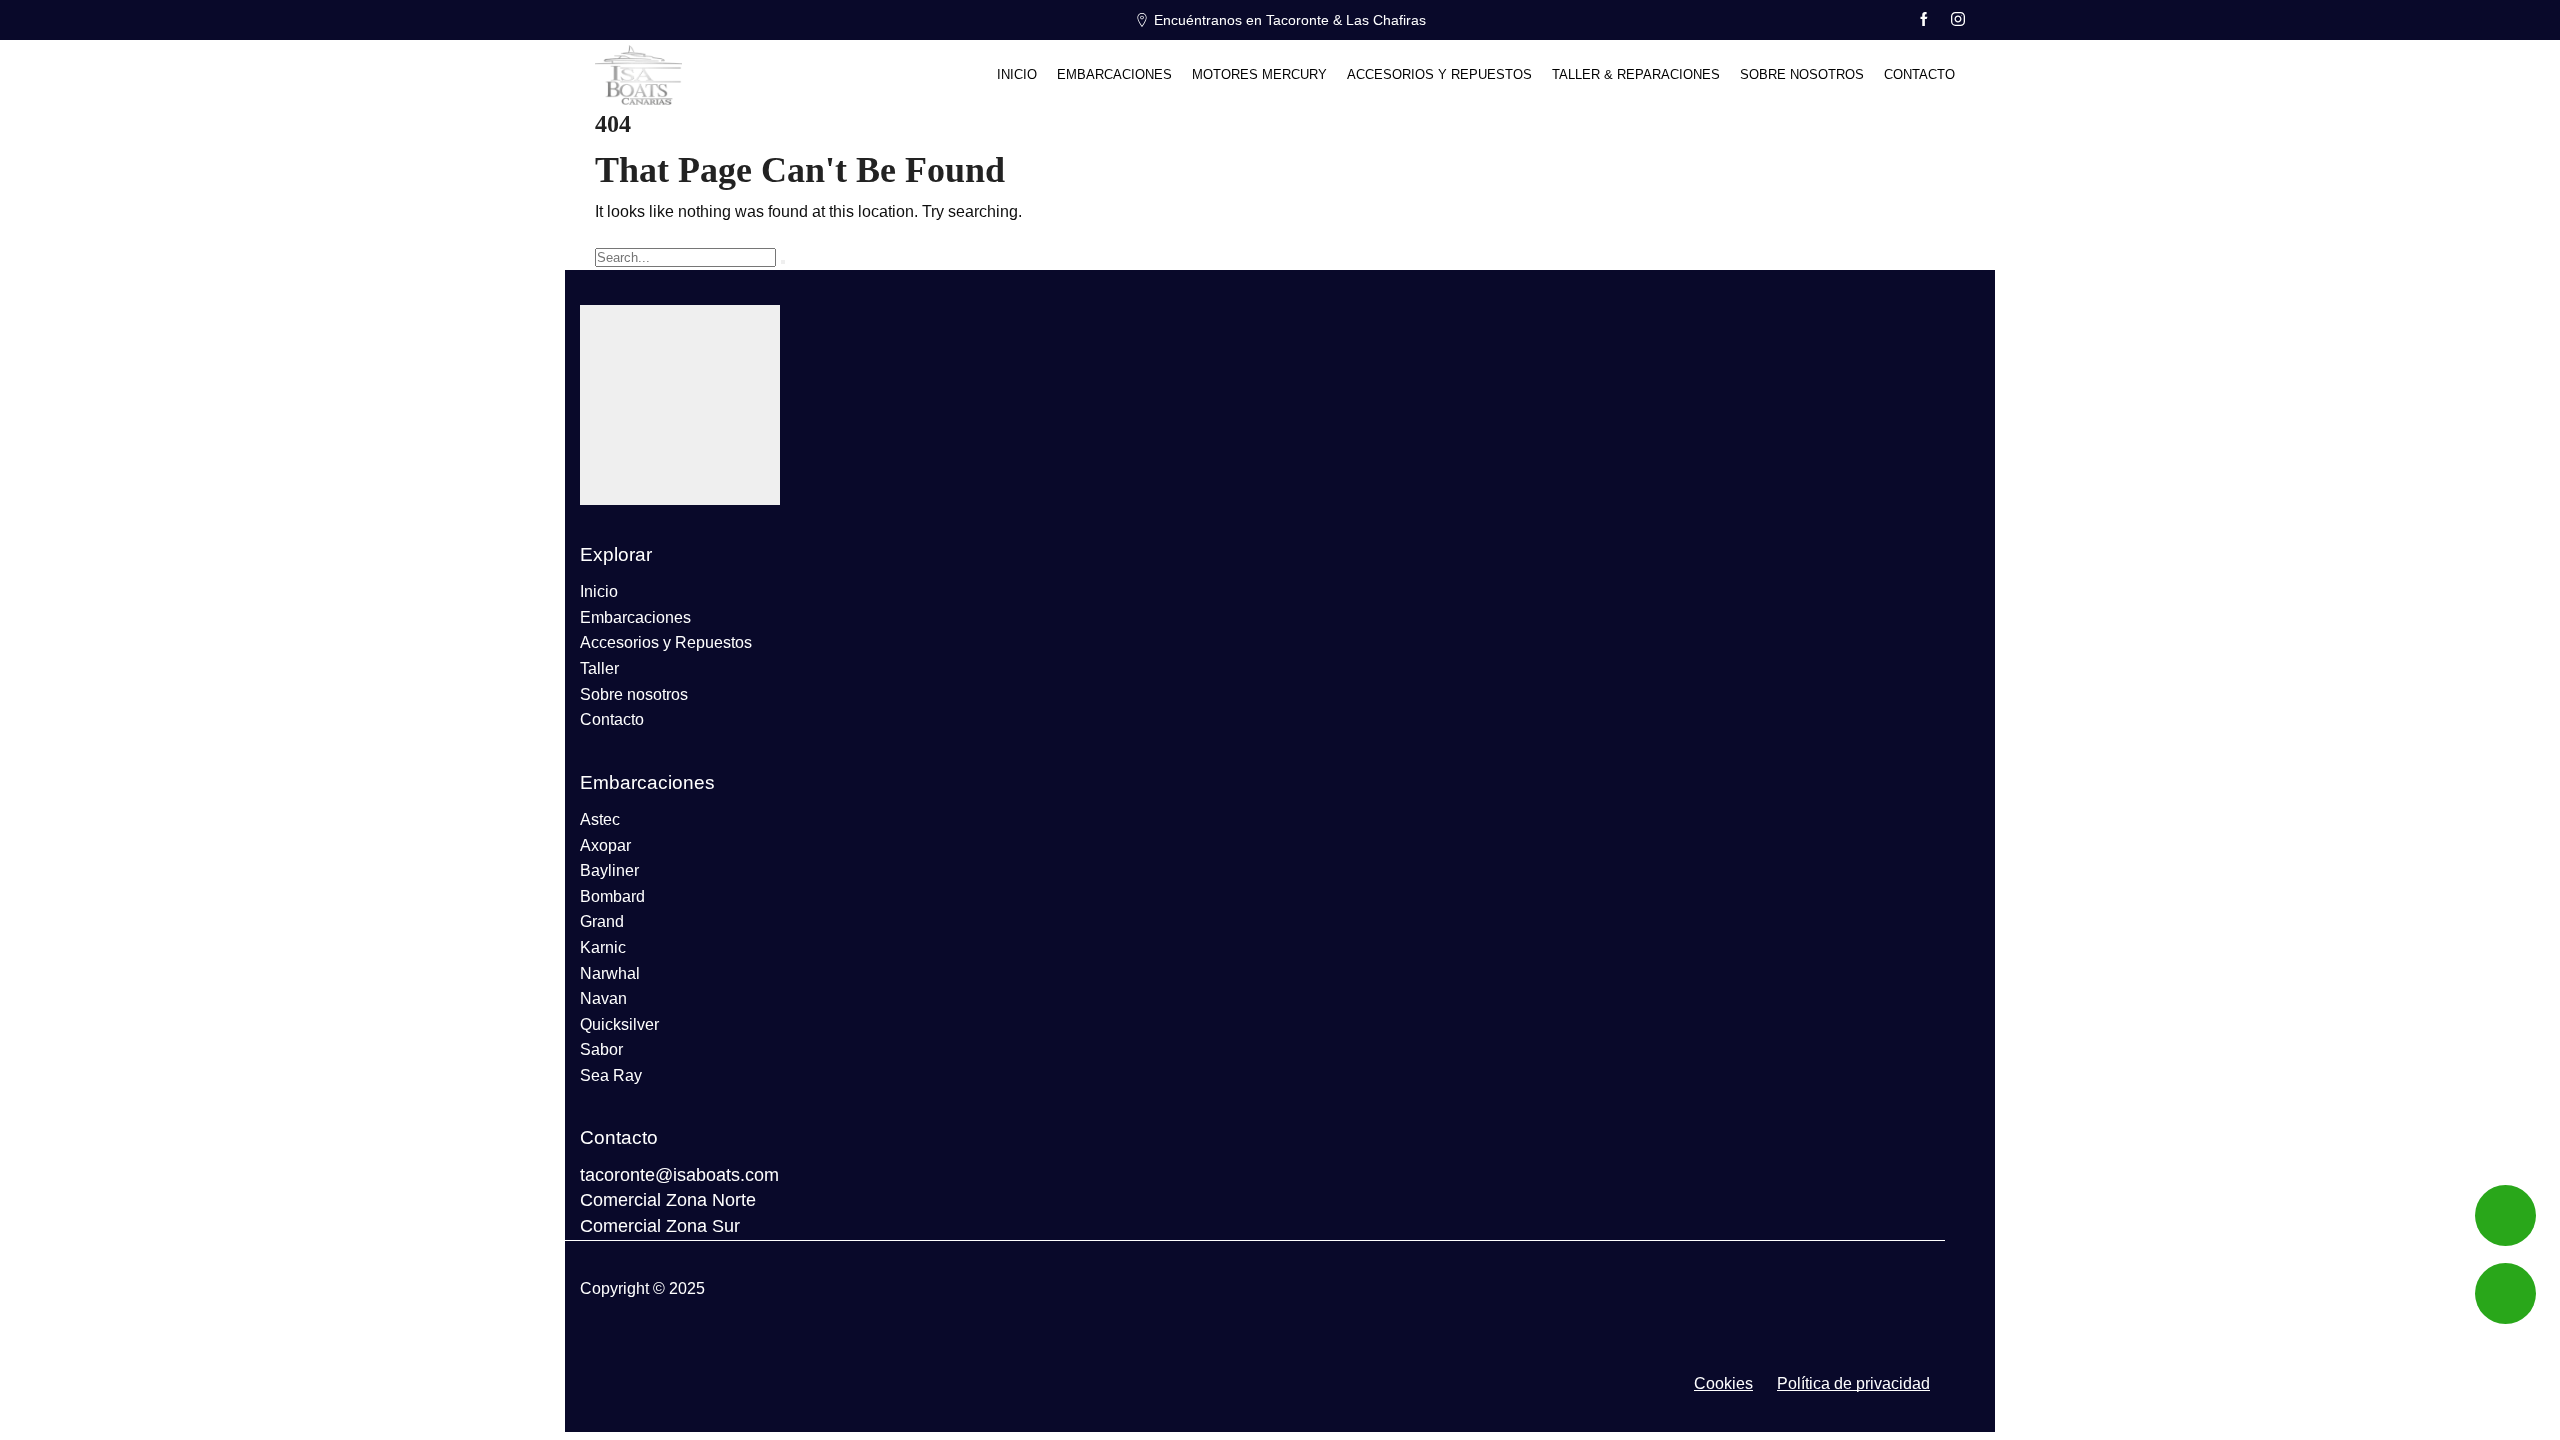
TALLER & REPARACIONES (1636, 74)
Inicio (599, 591)
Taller (599, 668)
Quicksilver (619, 1024)
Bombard (612, 896)
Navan (603, 998)
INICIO (1017, 74)
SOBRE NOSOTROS (1802, 74)
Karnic (603, 947)
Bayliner (609, 870)
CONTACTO (1919, 74)
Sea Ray (611, 1075)
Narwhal (610, 973)
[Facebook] (1924, 20)
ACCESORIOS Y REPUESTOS (1439, 74)
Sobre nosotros (634, 694)
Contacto (612, 719)
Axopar (605, 845)
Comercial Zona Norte (668, 1200)
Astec (600, 819)
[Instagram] (1958, 20)
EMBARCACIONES (1114, 74)
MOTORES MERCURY (1259, 74)
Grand (602, 921)
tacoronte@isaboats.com (679, 1175)
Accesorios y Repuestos (666, 642)
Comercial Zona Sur (660, 1226)
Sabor (601, 1049)
